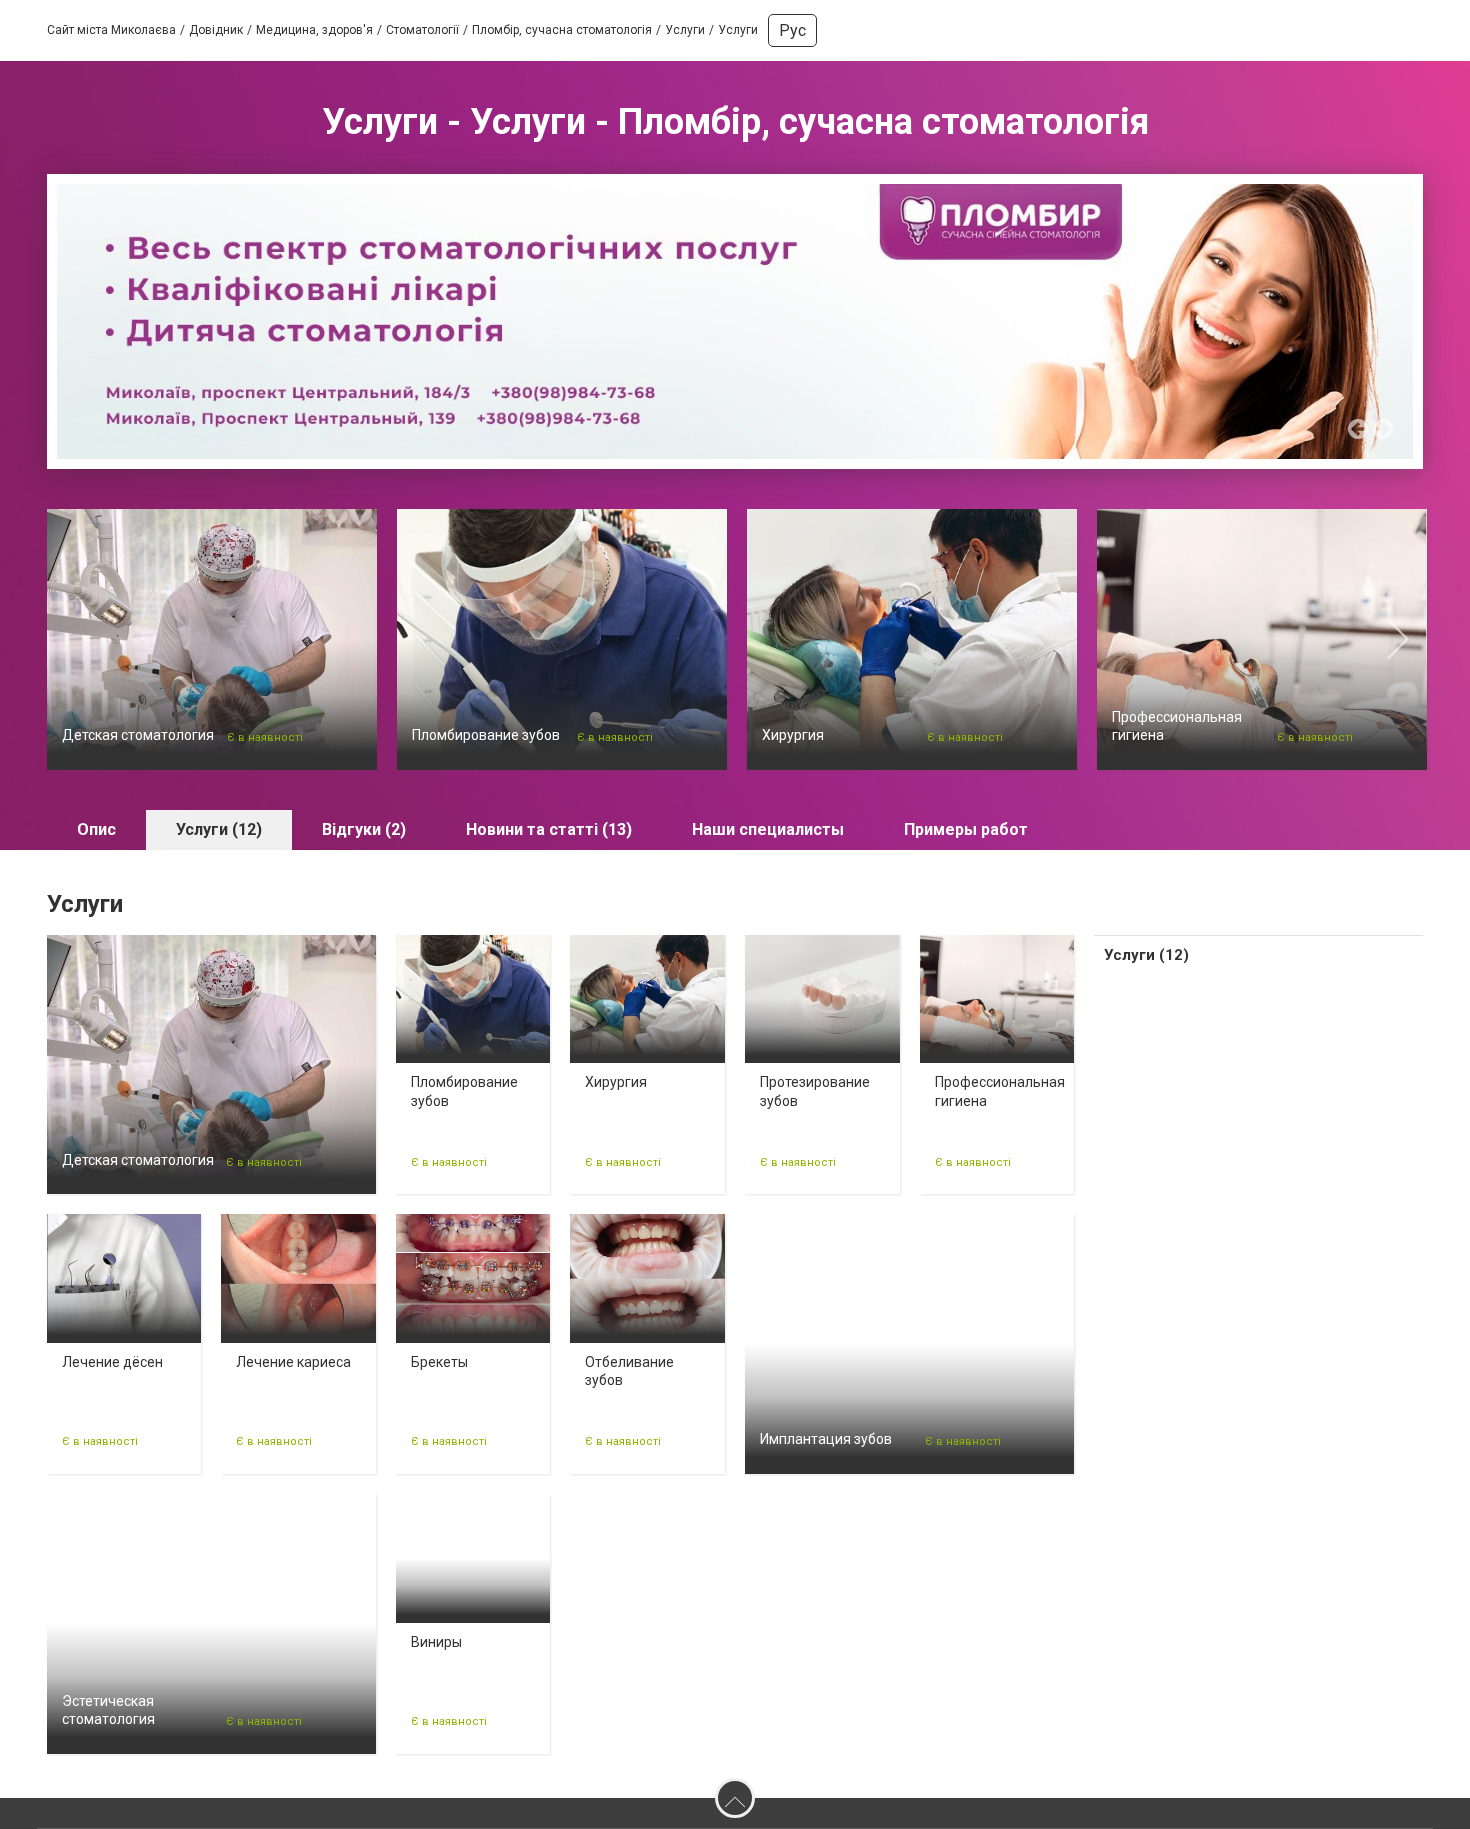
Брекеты (439, 1362)
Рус (792, 30)
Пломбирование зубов (486, 735)
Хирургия (793, 735)
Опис (96, 829)
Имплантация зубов (826, 1439)
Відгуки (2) (364, 829)
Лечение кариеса (293, 1362)
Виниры (436, 1642)
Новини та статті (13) (549, 829)
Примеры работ (966, 829)
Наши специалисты (768, 829)
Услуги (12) (219, 829)
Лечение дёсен (112, 1362)
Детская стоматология (138, 735)
